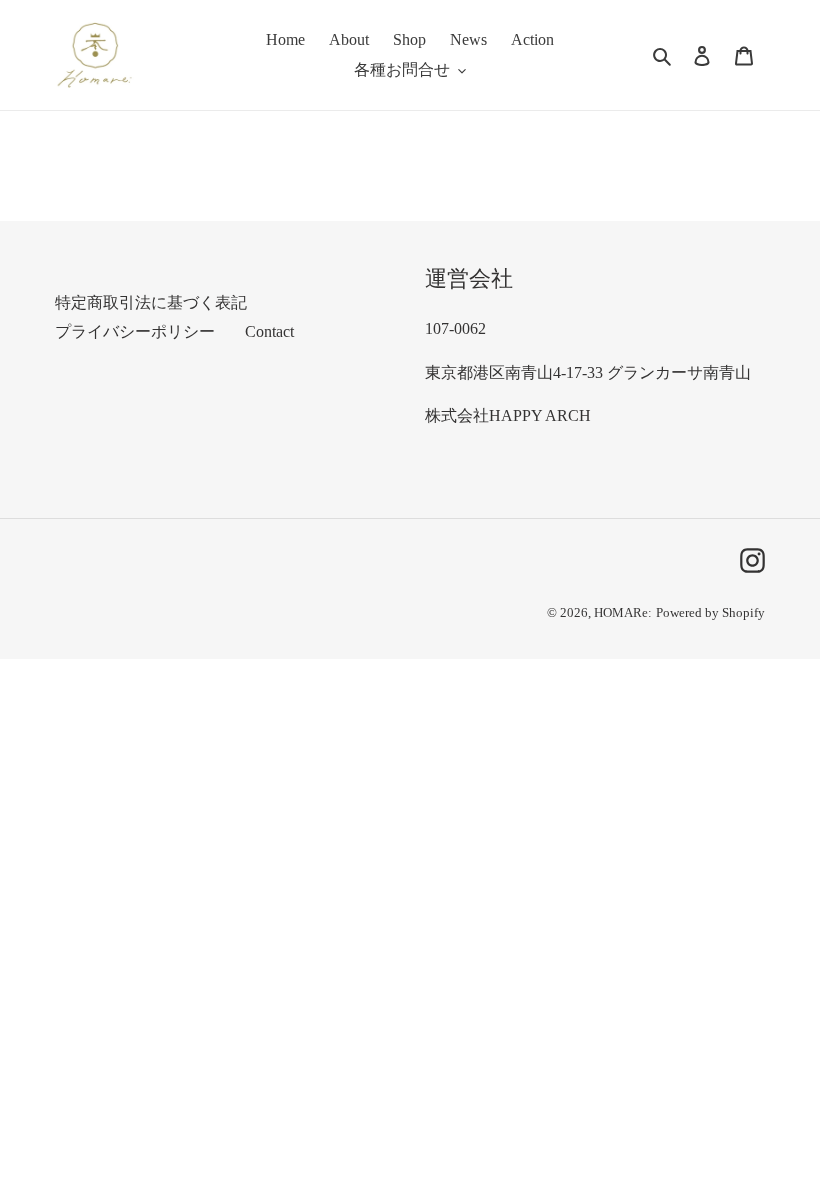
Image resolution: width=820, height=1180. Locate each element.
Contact (269, 331)
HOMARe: (623, 612)
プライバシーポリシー (135, 331)
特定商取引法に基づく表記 (151, 302)
